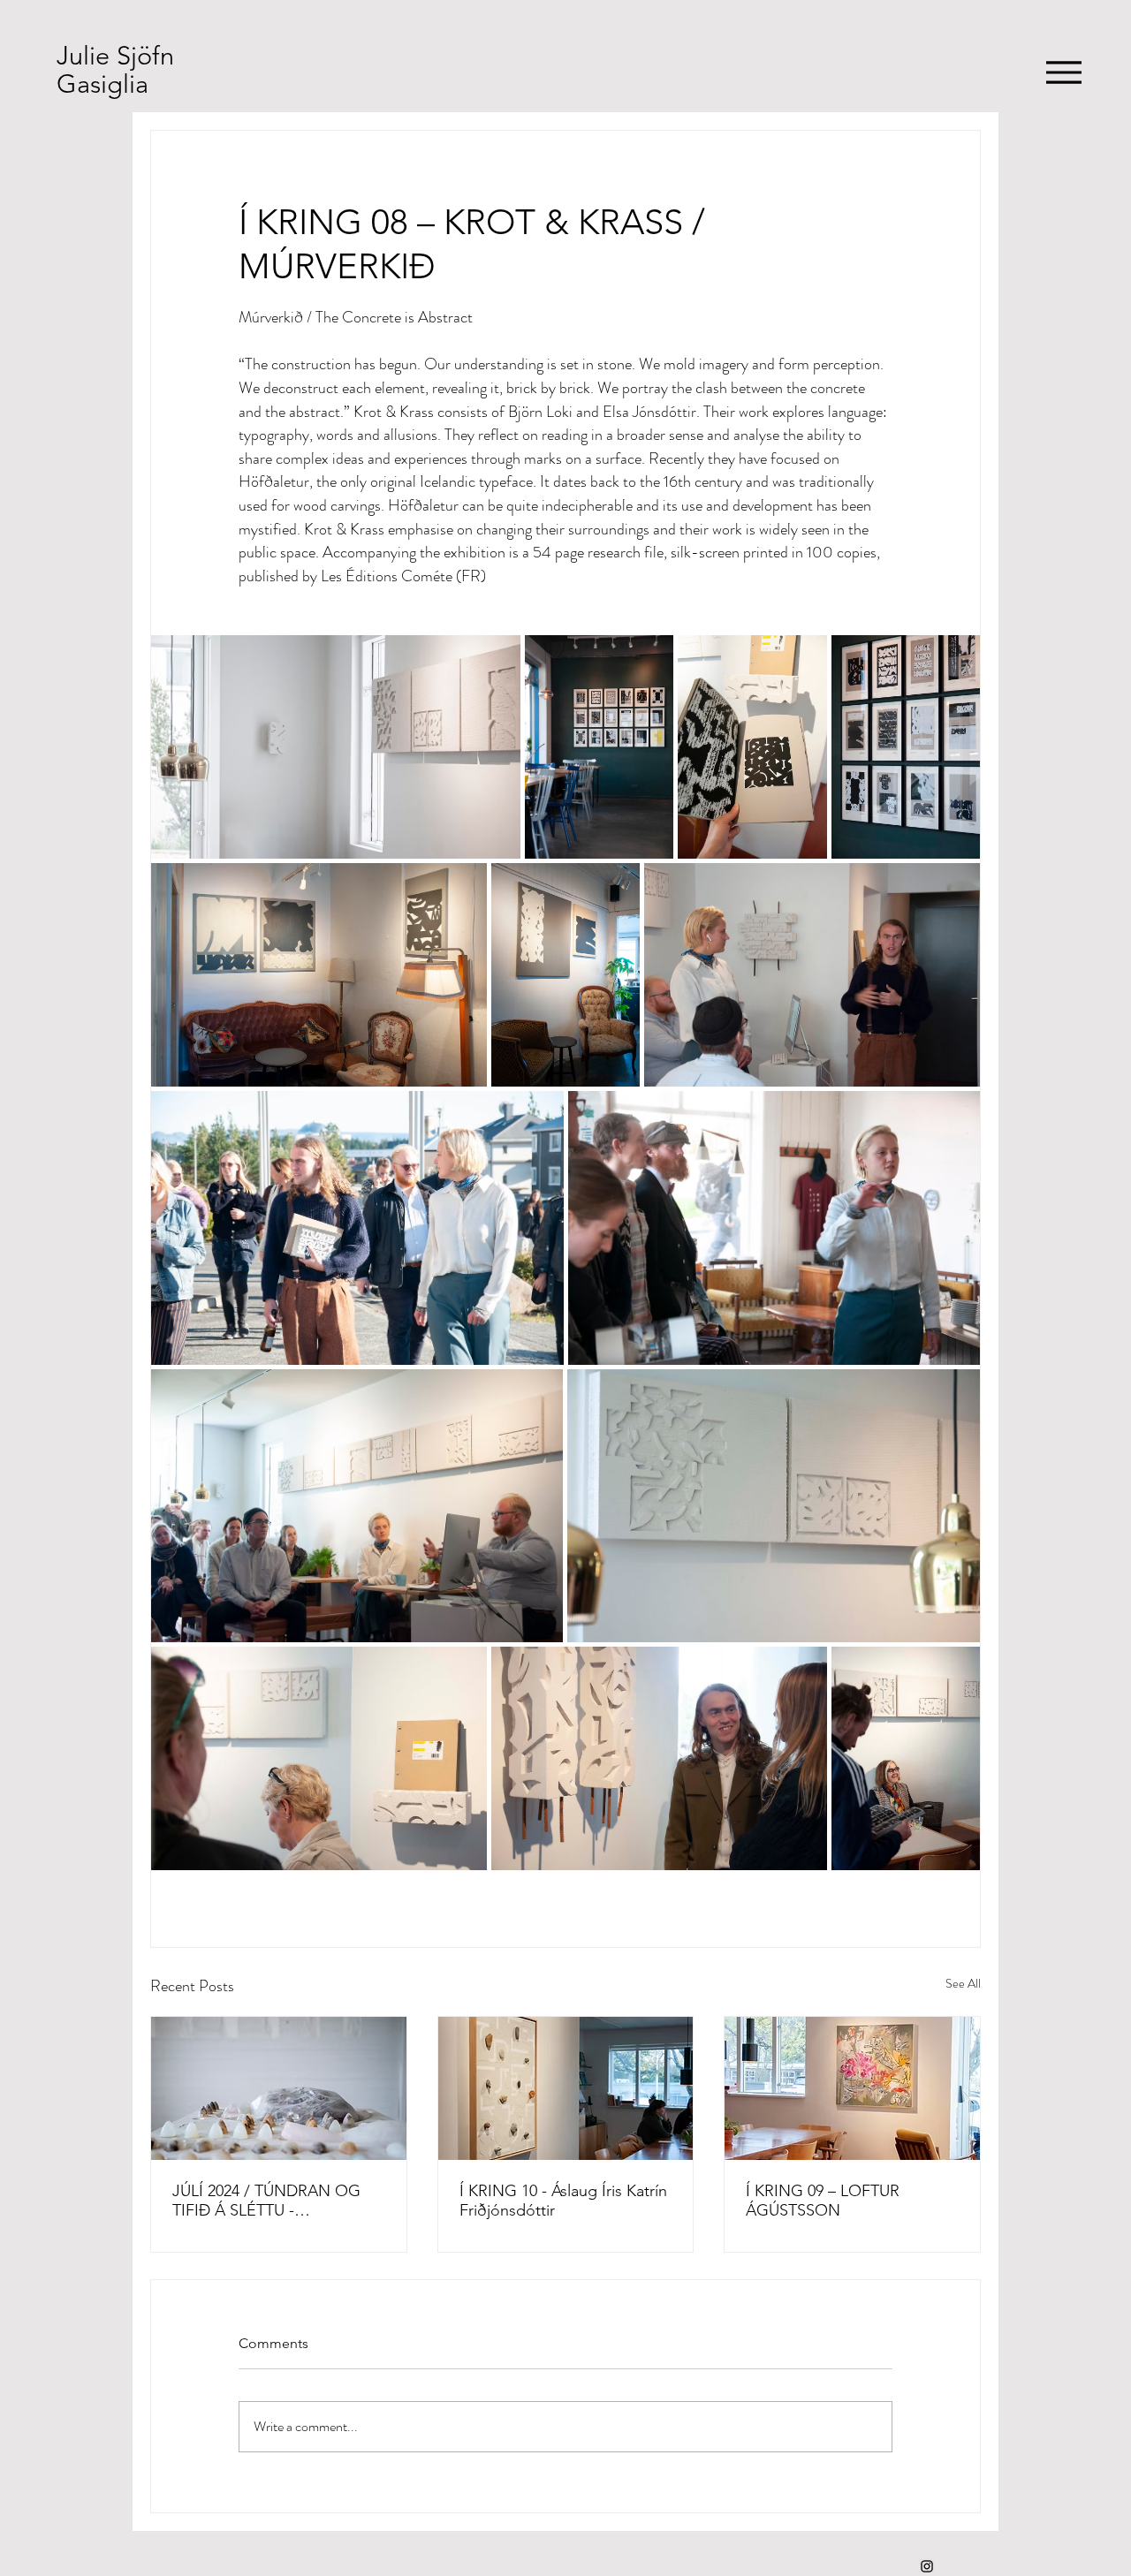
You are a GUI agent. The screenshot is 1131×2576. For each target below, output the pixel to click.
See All (963, 1983)
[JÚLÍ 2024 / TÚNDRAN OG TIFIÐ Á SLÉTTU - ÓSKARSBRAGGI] (279, 2088)
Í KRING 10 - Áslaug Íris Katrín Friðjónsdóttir (563, 2201)
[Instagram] (927, 2566)
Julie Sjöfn (115, 55)
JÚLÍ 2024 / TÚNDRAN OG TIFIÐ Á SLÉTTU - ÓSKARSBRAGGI (266, 2201)
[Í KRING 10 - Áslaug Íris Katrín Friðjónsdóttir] (566, 2088)
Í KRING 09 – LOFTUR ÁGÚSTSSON (823, 2201)
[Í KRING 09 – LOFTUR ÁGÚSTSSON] (852, 2088)
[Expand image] (336, 747)
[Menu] (1063, 72)
